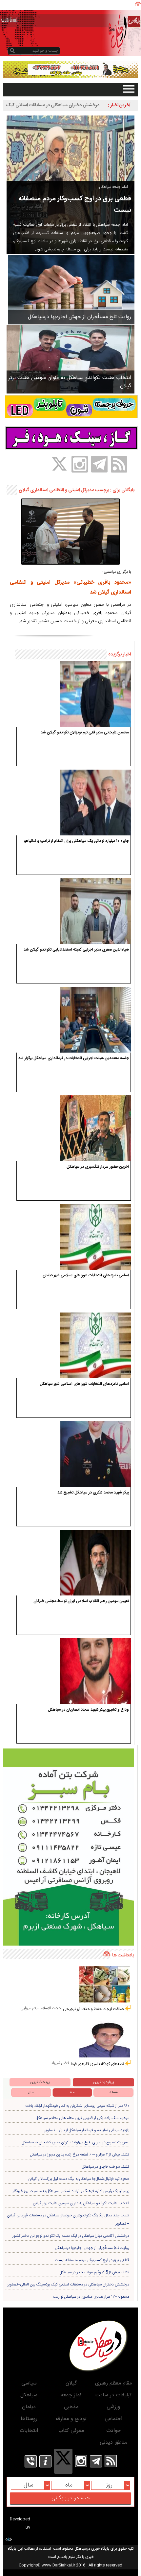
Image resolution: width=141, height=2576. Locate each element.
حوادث (113, 2431)
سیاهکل (29, 2395)
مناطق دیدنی (113, 2443)
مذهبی (71, 2407)
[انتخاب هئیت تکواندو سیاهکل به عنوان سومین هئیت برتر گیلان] (70, 359)
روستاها (29, 2419)
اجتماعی (113, 2419)
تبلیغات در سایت (113, 2395)
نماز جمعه (71, 2395)
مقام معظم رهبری (113, 2383)
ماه (72, 2092)
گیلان (71, 2383)
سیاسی (29, 2383)
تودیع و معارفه (71, 2419)
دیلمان (29, 2407)
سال (31, 2092)
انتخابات (29, 2431)
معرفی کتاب (71, 2431)
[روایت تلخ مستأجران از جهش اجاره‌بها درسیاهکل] (71, 290)
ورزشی (113, 2407)
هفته (114, 2092)
